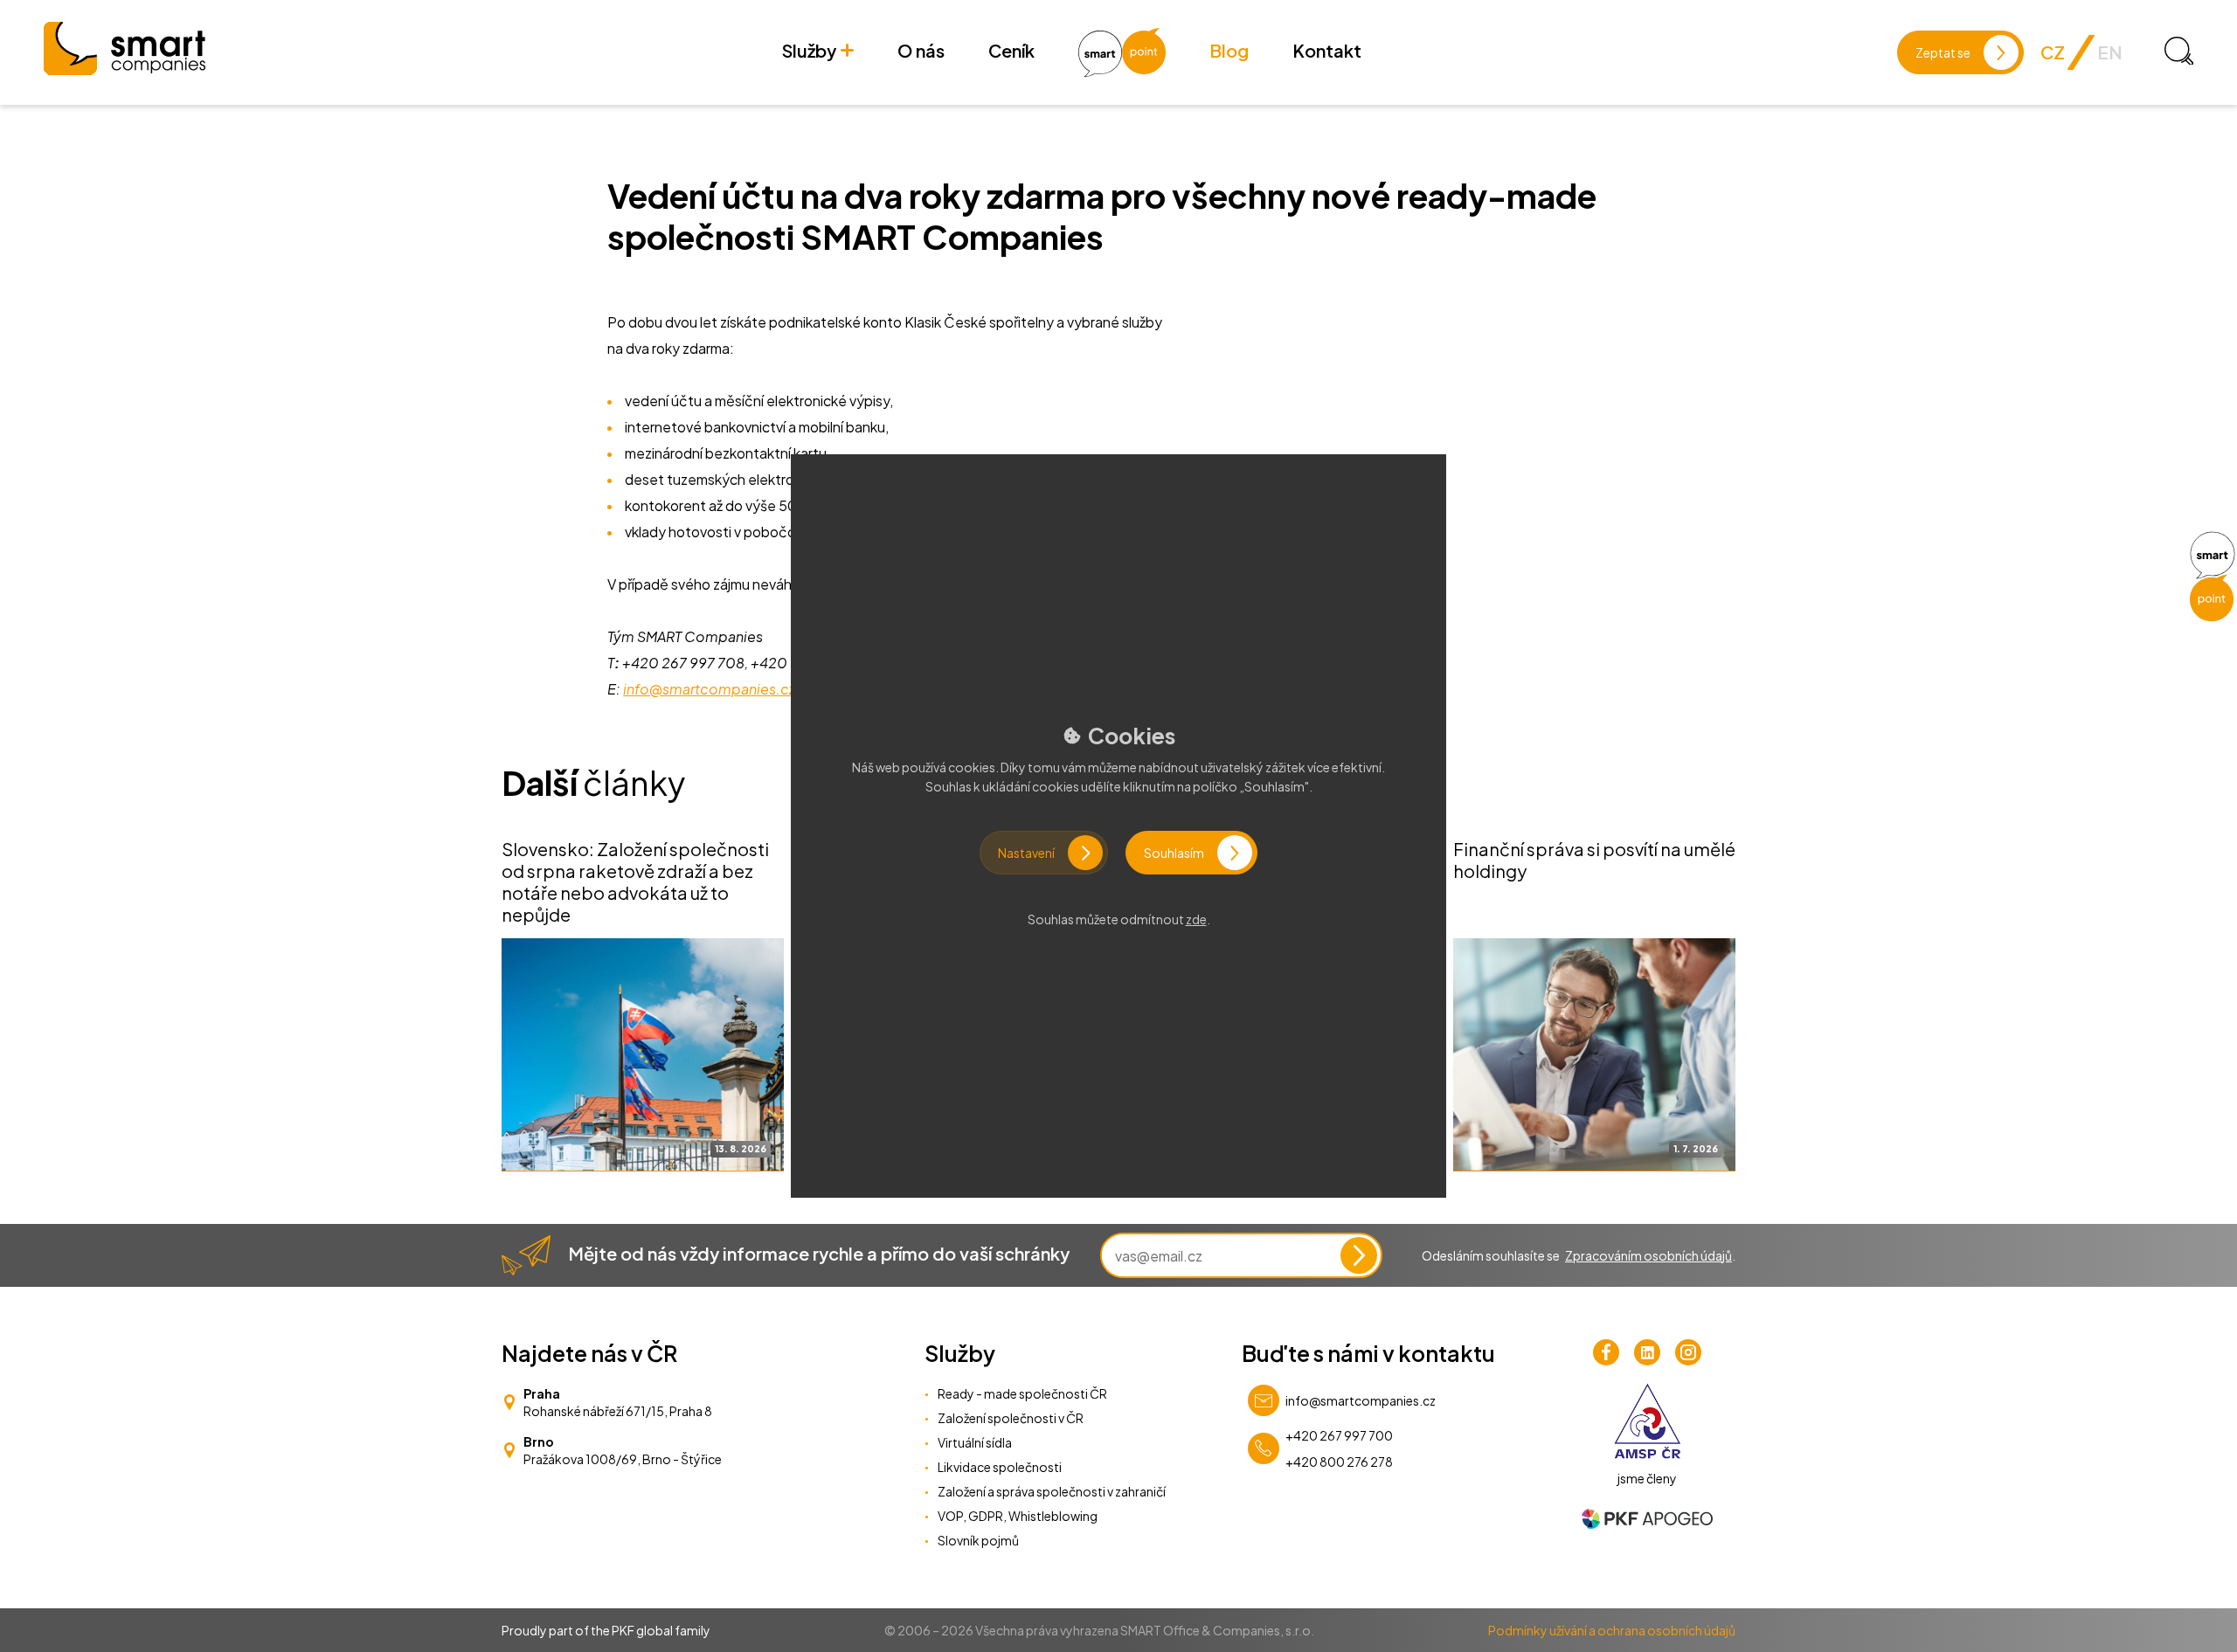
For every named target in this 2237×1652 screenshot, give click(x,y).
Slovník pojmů (978, 1540)
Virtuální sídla (975, 1442)
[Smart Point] (2212, 577)
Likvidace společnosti (1000, 1467)
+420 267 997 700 (1339, 1435)
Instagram (1688, 1352)
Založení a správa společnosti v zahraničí (1052, 1491)
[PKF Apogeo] (1647, 1519)
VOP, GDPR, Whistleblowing (1018, 1516)
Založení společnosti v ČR (1011, 1418)
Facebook (1606, 1352)
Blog (1229, 50)
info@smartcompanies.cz (1361, 1400)
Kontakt (1327, 50)
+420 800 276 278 (1339, 1462)
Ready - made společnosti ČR (1022, 1393)
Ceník (1011, 50)
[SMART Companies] (125, 48)
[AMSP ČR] (1648, 1421)
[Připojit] (1359, 1255)
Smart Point (1122, 52)
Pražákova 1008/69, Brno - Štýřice (623, 1459)
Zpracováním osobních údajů (1648, 1255)
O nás (921, 50)
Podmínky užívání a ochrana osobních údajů (1612, 1630)
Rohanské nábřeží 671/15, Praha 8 (618, 1411)
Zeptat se (1943, 52)
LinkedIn (1647, 1352)
